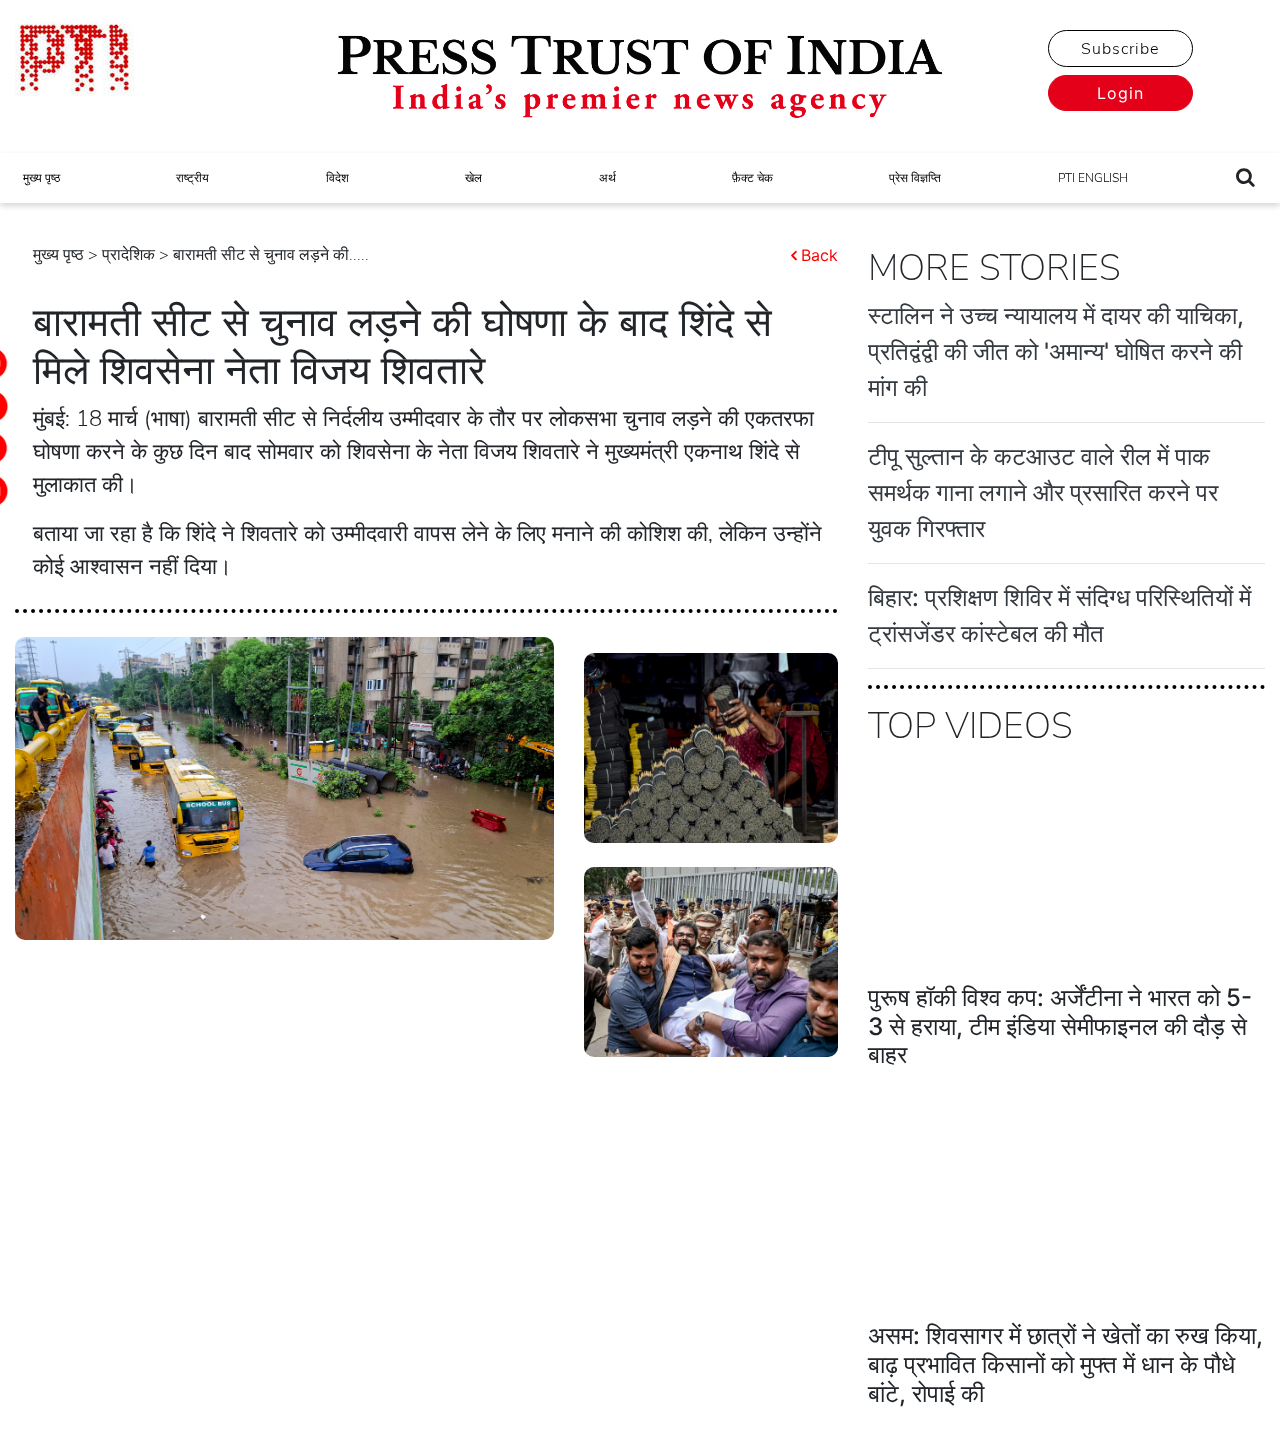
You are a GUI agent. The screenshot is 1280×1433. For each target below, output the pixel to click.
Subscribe (1120, 49)
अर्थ (607, 178)
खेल (473, 178)
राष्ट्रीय (192, 178)
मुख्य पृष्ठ (41, 178)
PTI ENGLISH (1093, 178)
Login (1120, 93)
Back (819, 255)
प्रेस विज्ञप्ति (915, 178)
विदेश (337, 178)
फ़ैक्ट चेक (752, 178)
